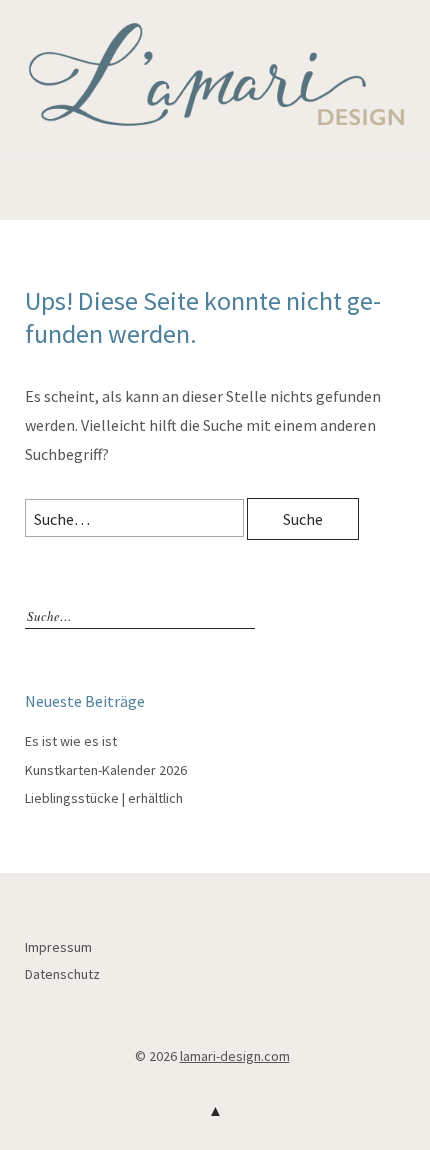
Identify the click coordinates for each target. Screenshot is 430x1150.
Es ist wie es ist (71, 741)
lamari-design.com (235, 1056)
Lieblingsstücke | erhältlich (104, 798)
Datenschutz (62, 974)
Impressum (58, 947)
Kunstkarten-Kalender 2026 (106, 770)
